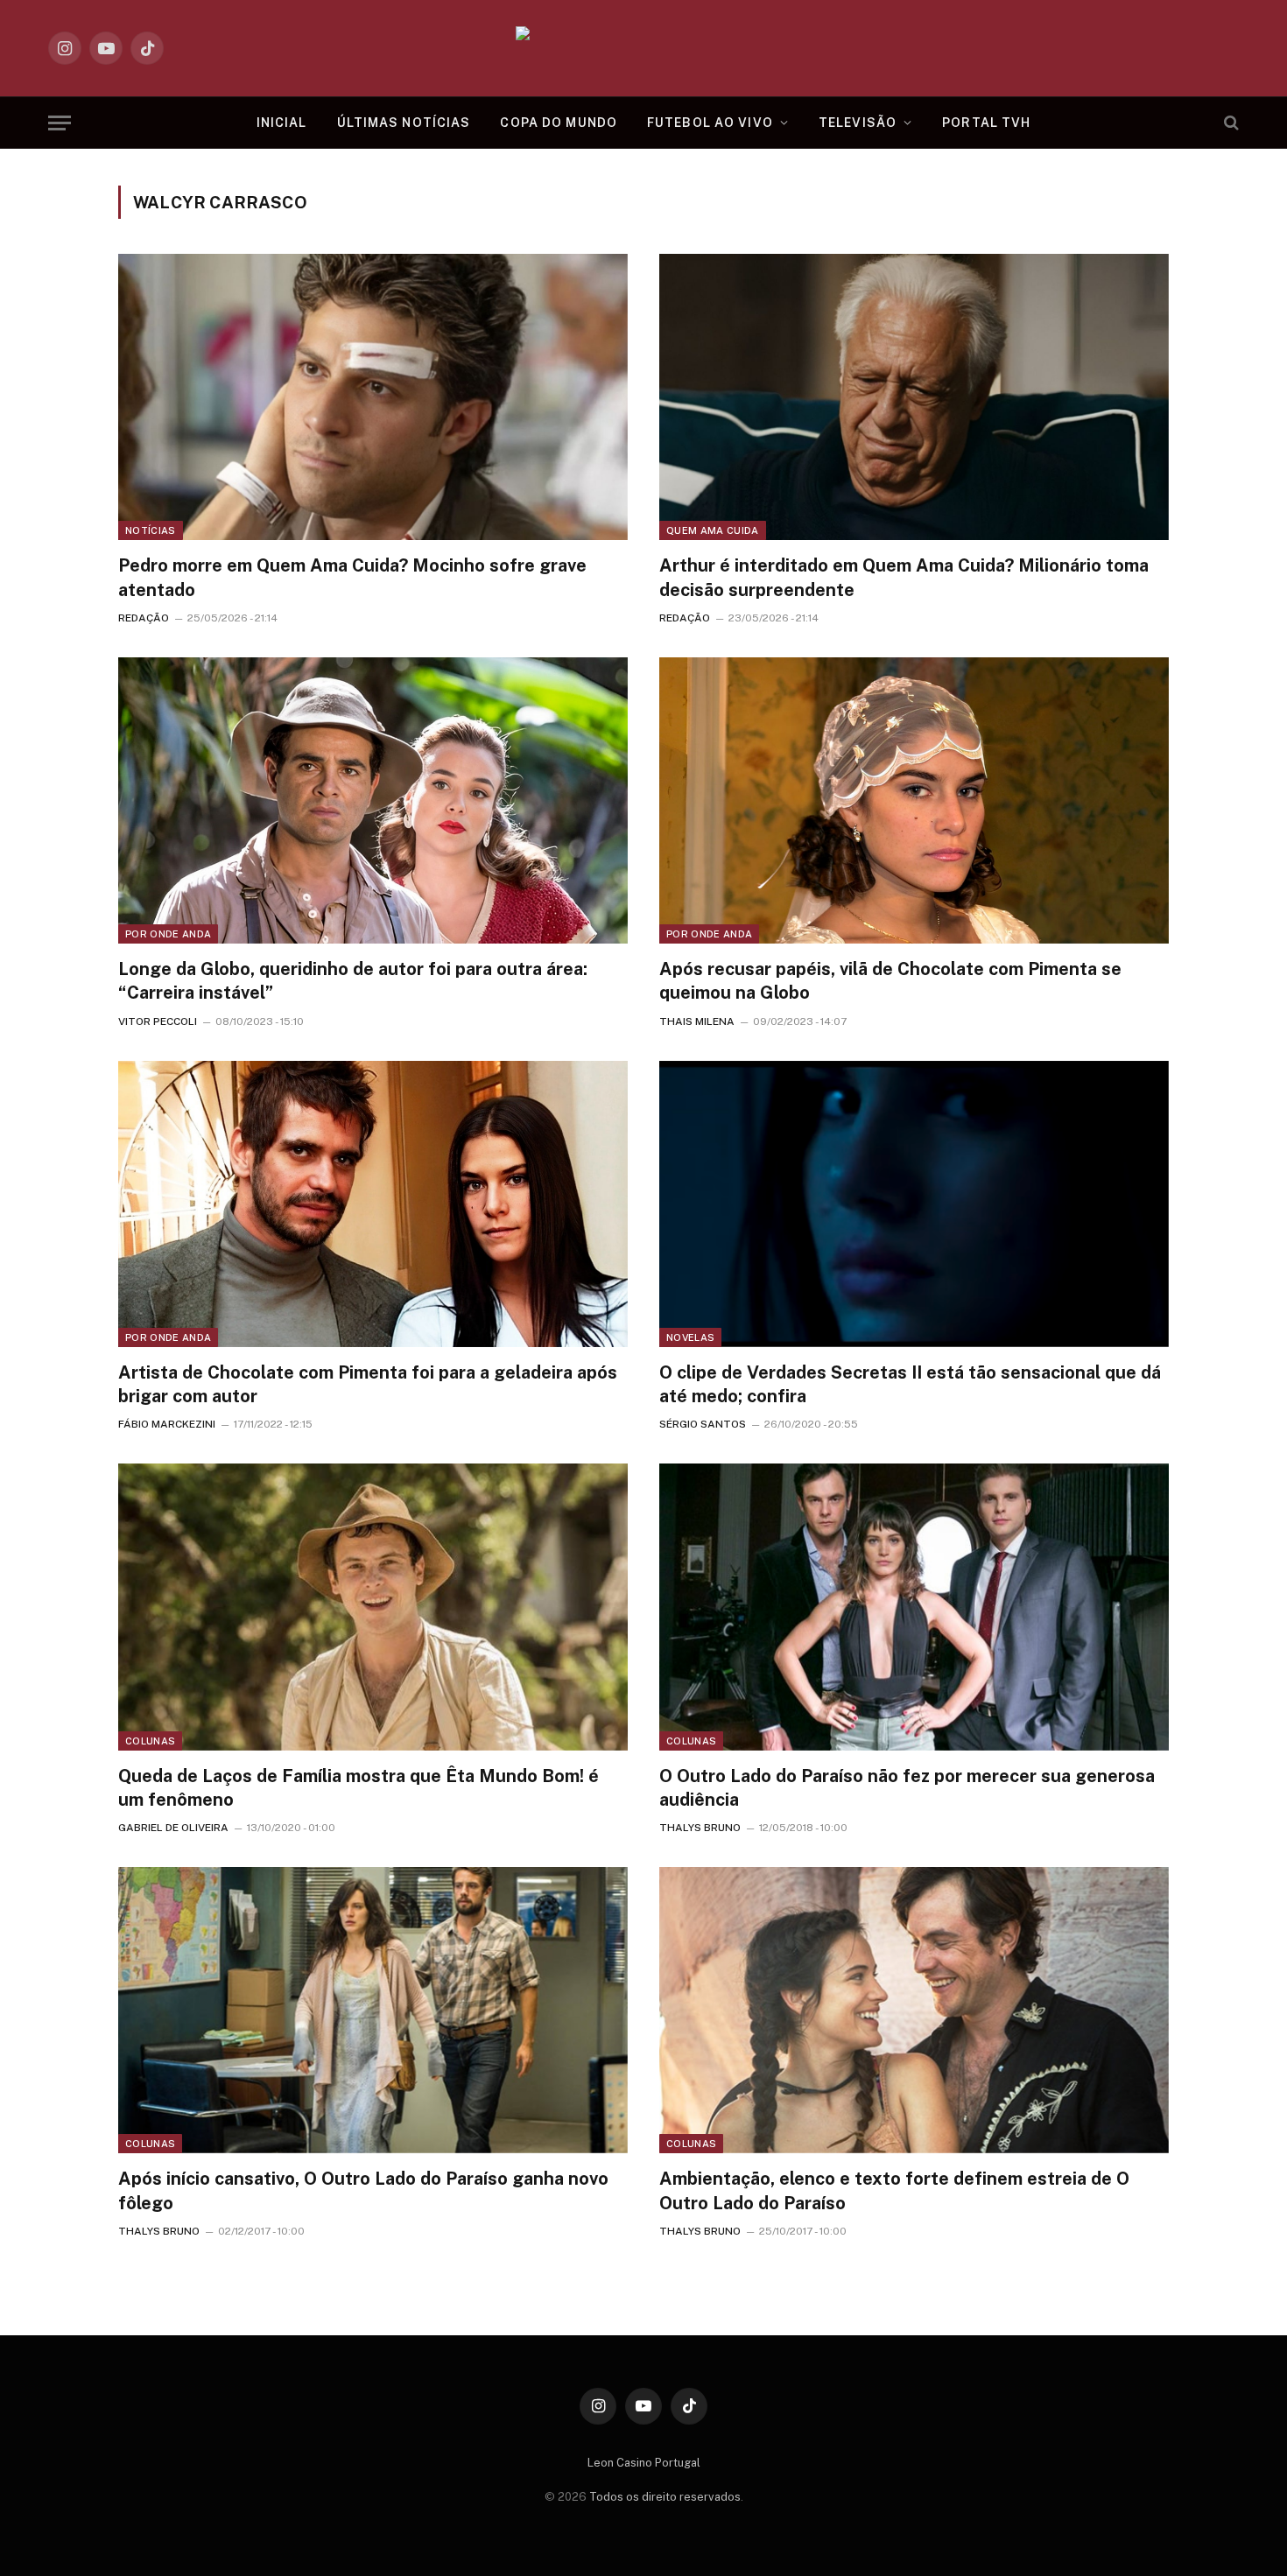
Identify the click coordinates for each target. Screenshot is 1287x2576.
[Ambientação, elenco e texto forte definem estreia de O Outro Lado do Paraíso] (914, 2010)
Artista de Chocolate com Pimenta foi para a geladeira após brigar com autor (368, 1384)
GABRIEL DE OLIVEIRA (173, 1828)
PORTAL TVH (986, 123)
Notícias (151, 530)
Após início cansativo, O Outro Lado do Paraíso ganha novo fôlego (363, 2190)
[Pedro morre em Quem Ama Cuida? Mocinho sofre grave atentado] (373, 397)
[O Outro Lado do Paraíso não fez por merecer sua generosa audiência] (914, 1607)
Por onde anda (168, 934)
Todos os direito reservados (665, 2497)
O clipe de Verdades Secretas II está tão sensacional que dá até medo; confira (910, 1384)
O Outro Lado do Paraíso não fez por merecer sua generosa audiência (907, 1788)
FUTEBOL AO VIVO (710, 123)
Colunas (150, 1741)
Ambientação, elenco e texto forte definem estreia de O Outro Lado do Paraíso (894, 2190)
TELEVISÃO (858, 123)
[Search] (1230, 123)
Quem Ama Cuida (713, 530)
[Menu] (60, 123)
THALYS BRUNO (700, 1828)
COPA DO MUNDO (559, 123)
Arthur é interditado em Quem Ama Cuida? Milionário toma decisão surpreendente (904, 577)
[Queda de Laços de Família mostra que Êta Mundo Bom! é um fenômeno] (373, 1607)
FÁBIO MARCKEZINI (167, 1424)
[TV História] (644, 48)
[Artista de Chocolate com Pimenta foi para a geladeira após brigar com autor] (373, 1204)
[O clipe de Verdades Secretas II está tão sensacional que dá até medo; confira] (914, 1204)
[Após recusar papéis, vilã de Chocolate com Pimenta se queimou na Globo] (914, 800)
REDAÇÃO (144, 618)
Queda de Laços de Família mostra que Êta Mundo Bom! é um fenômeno (359, 1788)
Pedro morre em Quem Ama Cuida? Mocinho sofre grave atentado (352, 577)
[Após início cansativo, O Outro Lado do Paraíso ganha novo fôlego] (373, 2010)
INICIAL (282, 123)
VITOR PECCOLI (158, 1021)
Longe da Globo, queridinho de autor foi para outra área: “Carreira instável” (353, 981)
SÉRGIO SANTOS (703, 1424)
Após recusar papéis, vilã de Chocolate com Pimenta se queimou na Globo (890, 981)
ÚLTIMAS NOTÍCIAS (404, 123)
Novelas (690, 1337)
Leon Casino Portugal (644, 2463)
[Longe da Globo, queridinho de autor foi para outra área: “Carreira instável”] (373, 800)
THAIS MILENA (697, 1021)
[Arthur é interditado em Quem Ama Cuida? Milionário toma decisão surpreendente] (914, 397)
